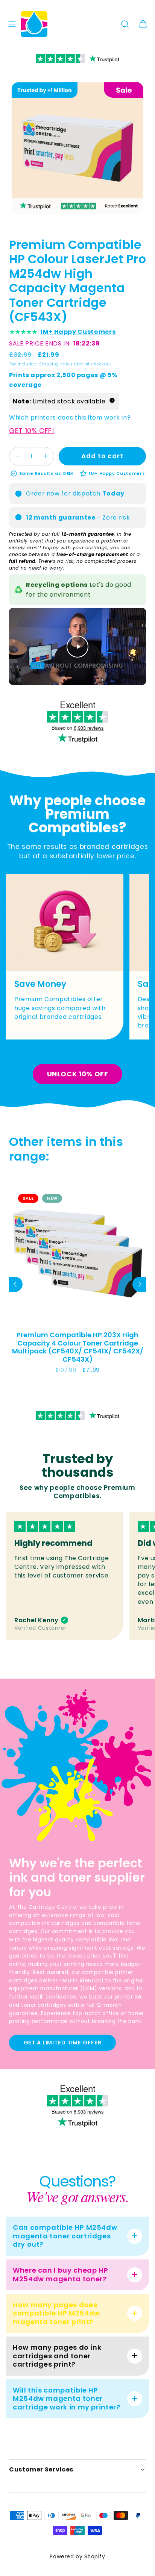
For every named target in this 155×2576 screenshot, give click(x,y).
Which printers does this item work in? (70, 417)
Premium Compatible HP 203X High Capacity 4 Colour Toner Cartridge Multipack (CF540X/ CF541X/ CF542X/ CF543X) (78, 1347)
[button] (12, 24)
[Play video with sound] (77, 647)
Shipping (49, 364)
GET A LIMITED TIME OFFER (63, 2043)
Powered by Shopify (77, 2557)
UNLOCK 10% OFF (78, 1074)
